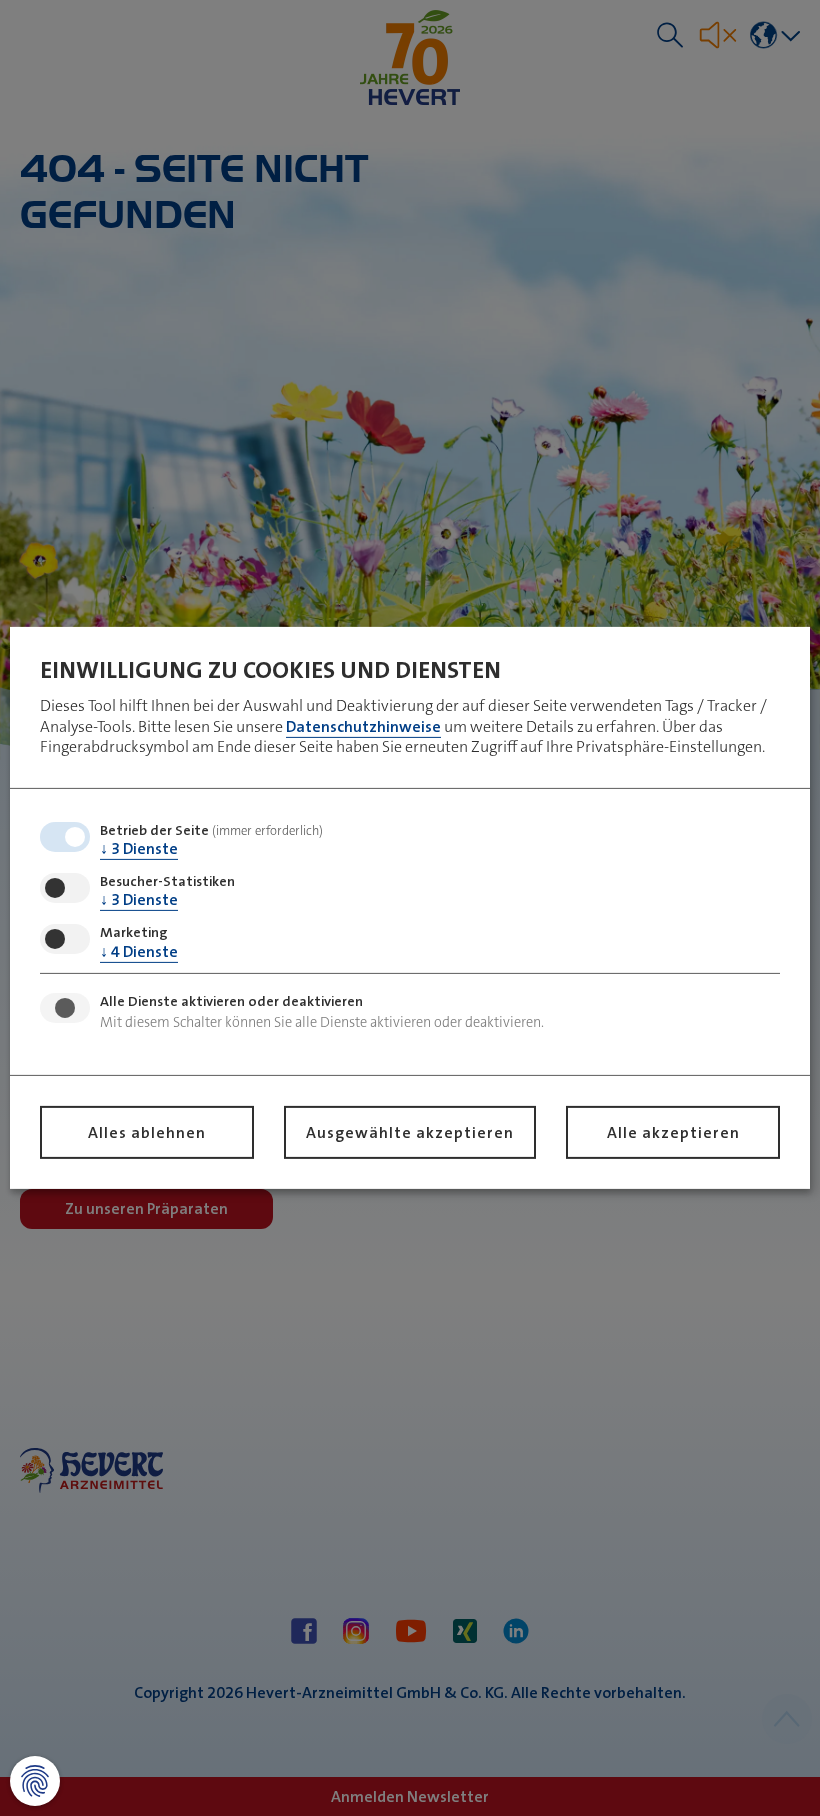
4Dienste (139, 950)
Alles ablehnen (147, 1132)
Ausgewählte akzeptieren (410, 1132)
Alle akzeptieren (673, 1132)
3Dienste (139, 848)
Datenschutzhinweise (363, 725)
